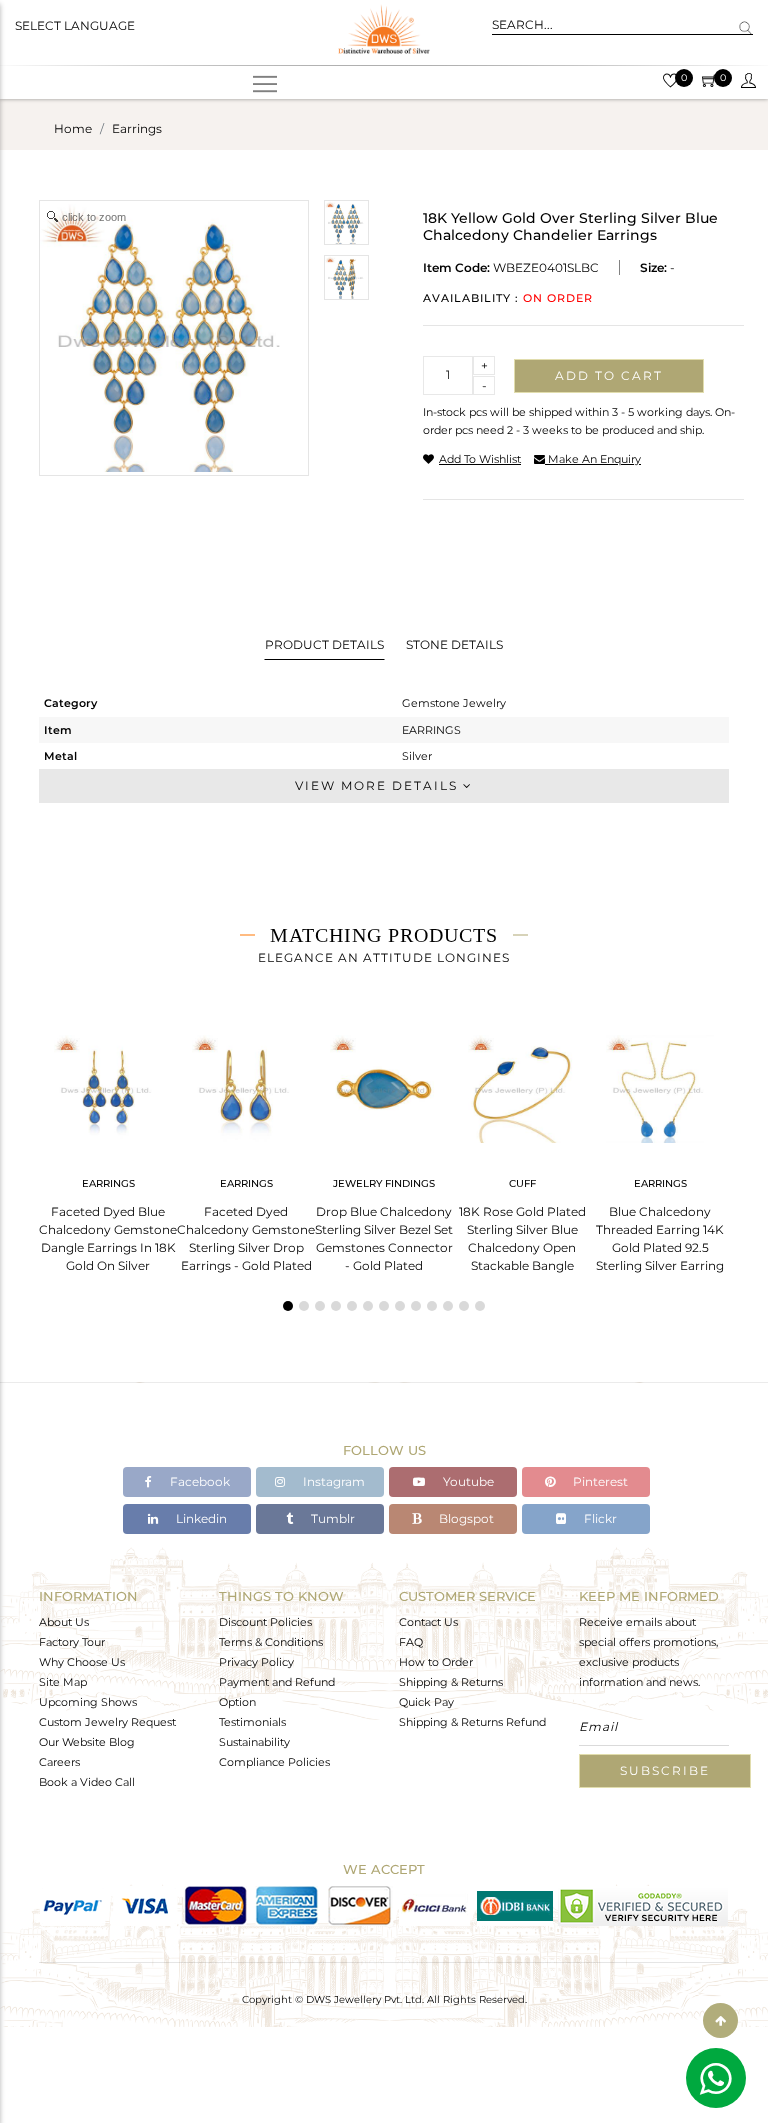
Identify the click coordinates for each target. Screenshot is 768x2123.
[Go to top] (720, 2020)
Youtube (467, 1481)
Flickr (599, 1518)
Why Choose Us (82, 1662)
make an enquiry (593, 459)
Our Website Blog (87, 1742)
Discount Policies (265, 1622)
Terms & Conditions (271, 1642)
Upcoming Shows (88, 1702)
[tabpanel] (108, 1147)
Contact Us (428, 1622)
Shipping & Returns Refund (472, 1722)
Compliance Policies (274, 1762)
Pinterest (599, 1481)
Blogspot (465, 1518)
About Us (64, 1622)
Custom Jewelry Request (107, 1722)
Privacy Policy (256, 1662)
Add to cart (609, 375)
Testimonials (252, 1722)
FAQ (411, 1642)
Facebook (198, 1481)
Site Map (63, 1682)
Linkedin (200, 1518)
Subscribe (665, 1770)
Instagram (332, 1481)
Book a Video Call (87, 1782)
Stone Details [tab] (454, 644)
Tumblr (331, 1518)
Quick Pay (426, 1702)
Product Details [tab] (324, 644)
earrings (137, 128)
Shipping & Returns (451, 1682)
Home (73, 128)
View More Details (379, 785)
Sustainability (254, 1742)
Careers (59, 1762)
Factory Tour (72, 1642)
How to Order (436, 1662)
